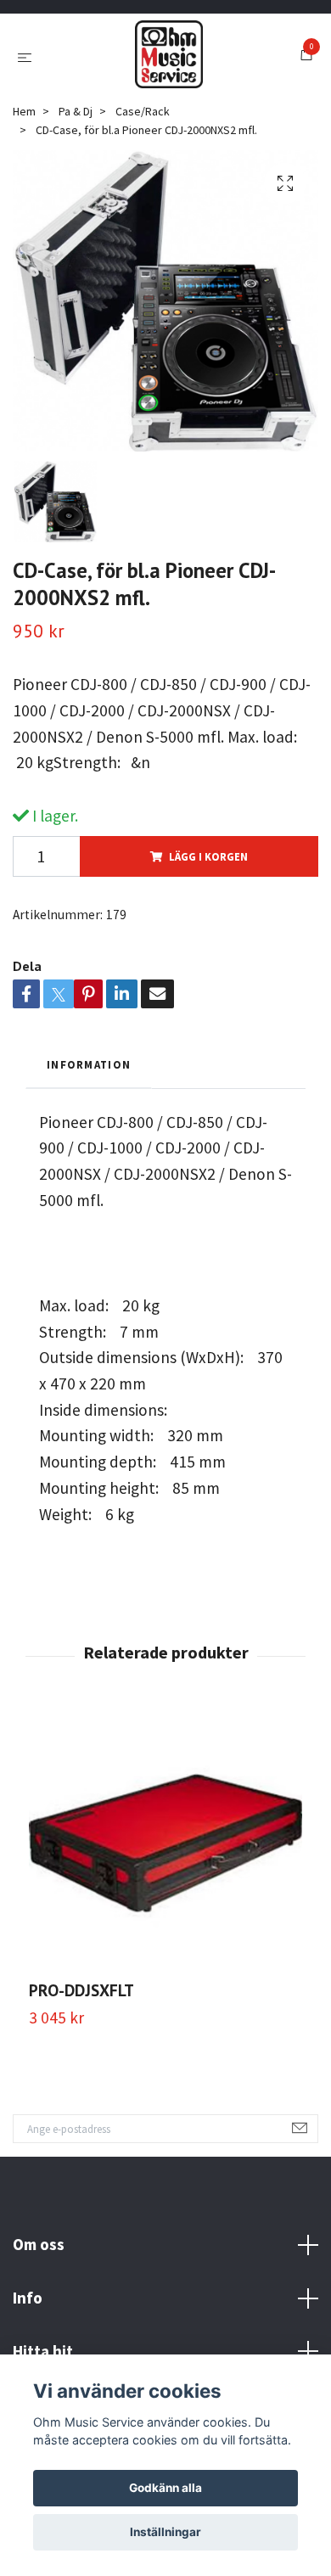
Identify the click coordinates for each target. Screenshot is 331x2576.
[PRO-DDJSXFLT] (165, 1844)
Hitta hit (43, 2351)
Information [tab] (89, 1064)
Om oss (39, 2244)
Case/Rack (143, 111)
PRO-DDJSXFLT (81, 1990)
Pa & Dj (76, 111)
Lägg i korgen (208, 856)
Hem (24, 111)
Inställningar (165, 2532)
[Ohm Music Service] (169, 54)
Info (28, 2298)
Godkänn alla (165, 2488)
